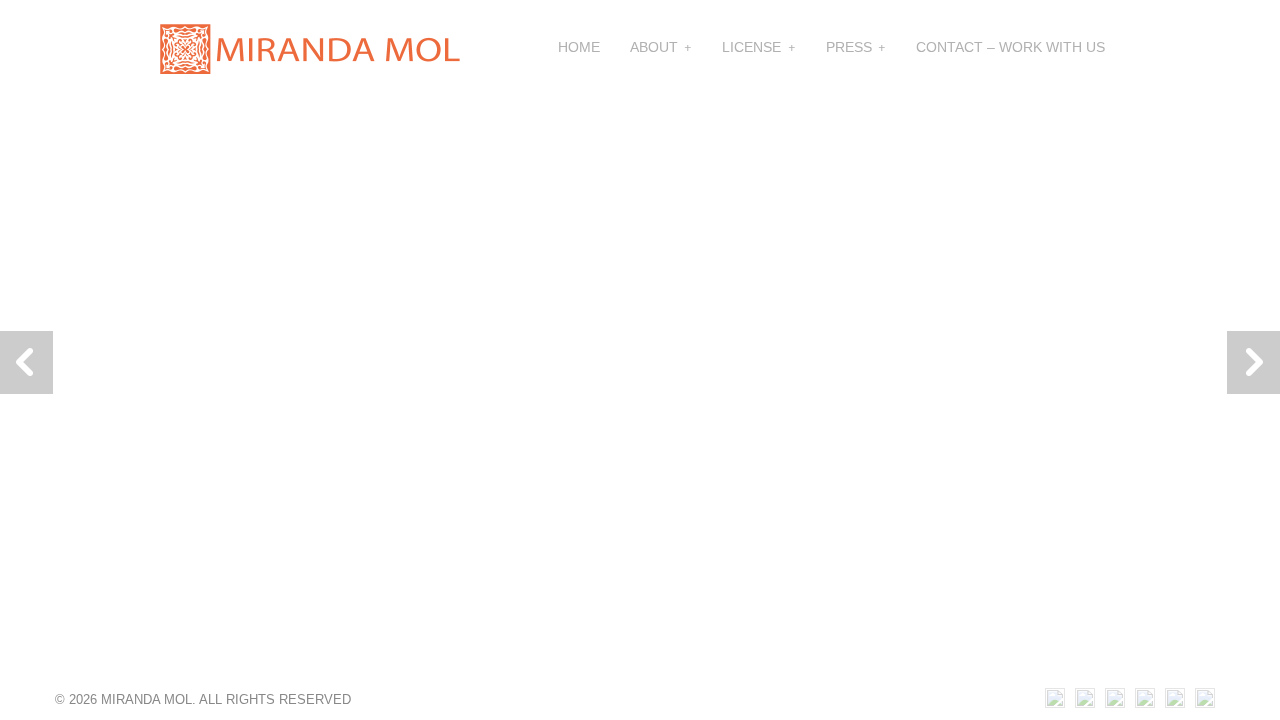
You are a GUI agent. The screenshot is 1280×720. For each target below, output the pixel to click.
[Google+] (1145, 702)
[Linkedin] (1115, 702)
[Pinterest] (1085, 702)
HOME (579, 47)
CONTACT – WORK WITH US (1010, 47)
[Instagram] (1055, 702)
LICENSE (751, 47)
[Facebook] (1175, 702)
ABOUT (654, 47)
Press (849, 47)
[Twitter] (1205, 702)
